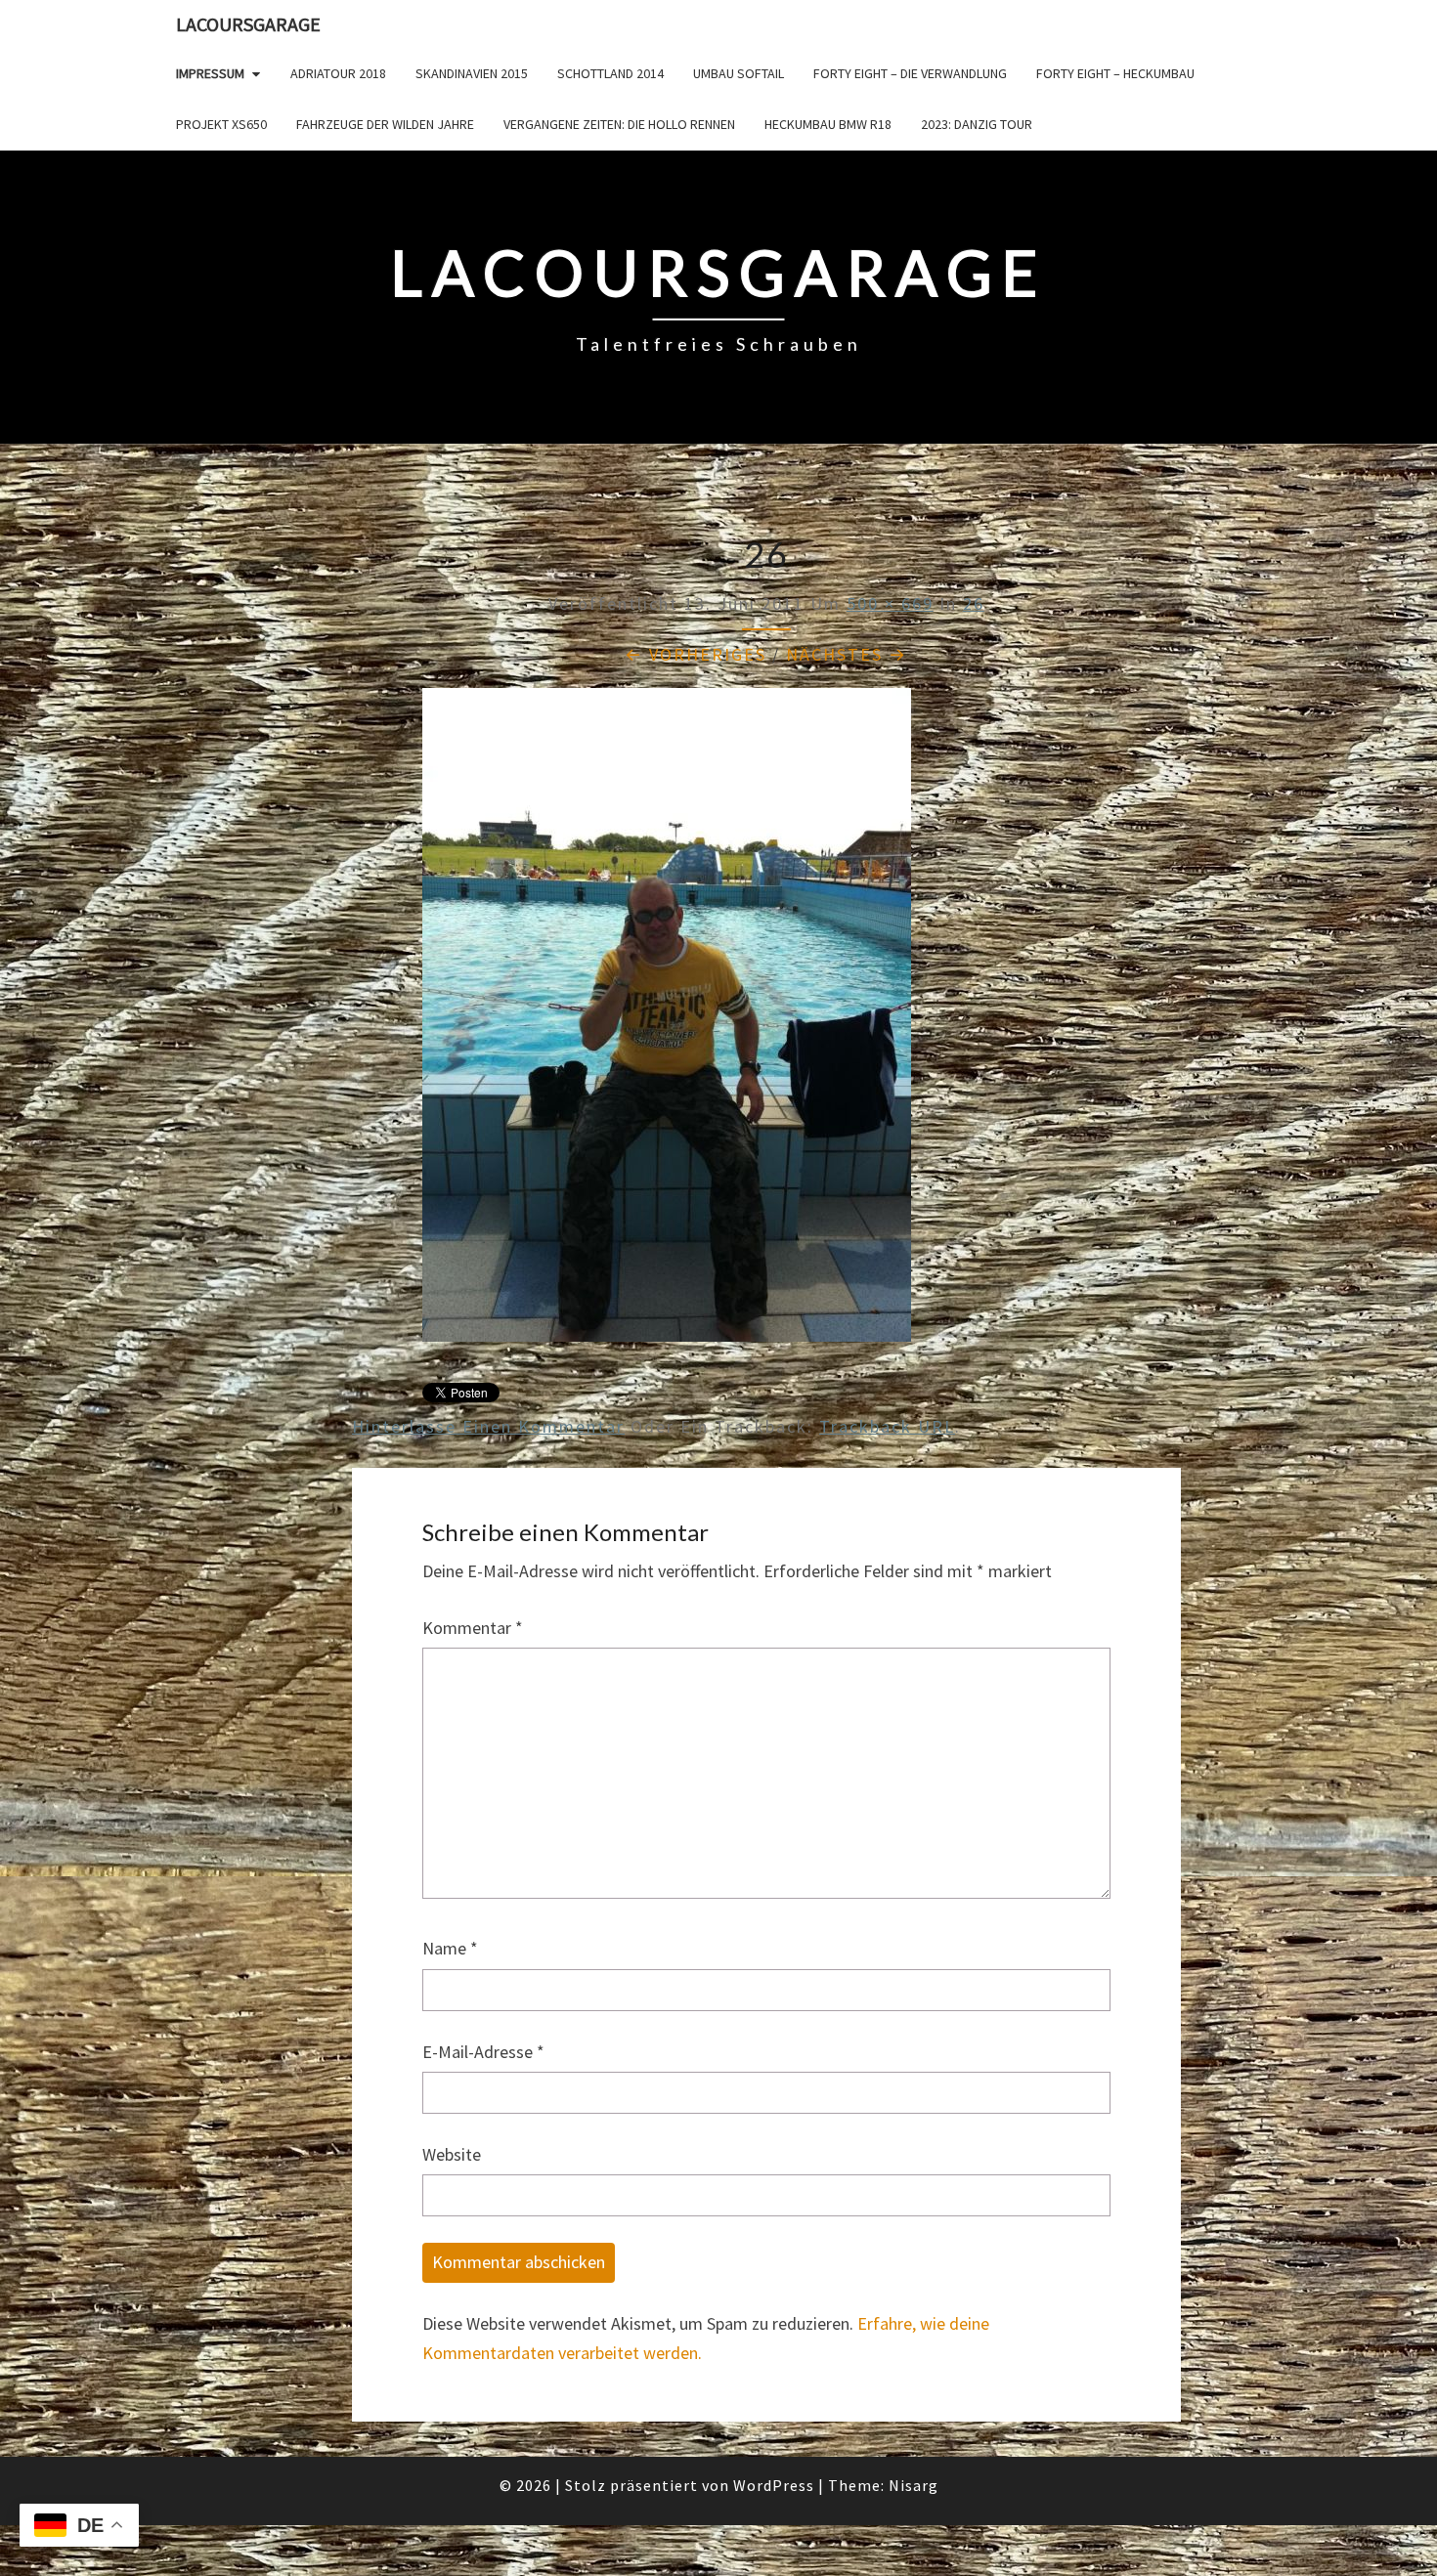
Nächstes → (847, 654)
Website (452, 2154)
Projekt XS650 (221, 124)
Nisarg (914, 2485)
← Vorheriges (696, 654)
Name (450, 1948)
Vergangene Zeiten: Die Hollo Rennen (619, 124)
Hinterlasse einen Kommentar (488, 1426)
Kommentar (473, 1628)
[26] (667, 1022)
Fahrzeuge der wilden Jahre (385, 124)
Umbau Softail (739, 73)
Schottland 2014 (610, 73)
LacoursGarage (248, 24)
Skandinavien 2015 (472, 73)
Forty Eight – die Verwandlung (910, 73)
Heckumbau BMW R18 (828, 124)
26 (974, 603)
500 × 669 (890, 603)
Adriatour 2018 (338, 73)
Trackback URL (887, 1426)
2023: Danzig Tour (977, 124)
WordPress (774, 2485)
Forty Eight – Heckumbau (1115, 73)
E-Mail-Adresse (483, 2052)
